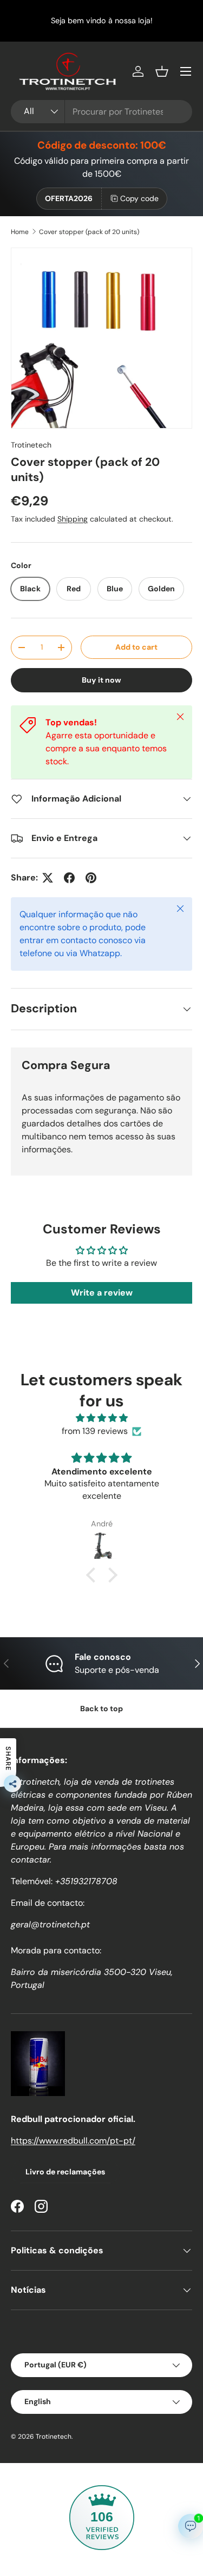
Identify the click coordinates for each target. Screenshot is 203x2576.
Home (20, 232)
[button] (162, 71)
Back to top (101, 1709)
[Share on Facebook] (69, 878)
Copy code (139, 198)
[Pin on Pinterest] (91, 878)
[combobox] (101, 112)
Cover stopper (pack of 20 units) (89, 232)
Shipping (73, 519)
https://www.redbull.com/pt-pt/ (73, 2141)
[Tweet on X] (48, 878)
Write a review (102, 1293)
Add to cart (136, 647)
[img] (101, 1418)
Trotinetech (31, 445)
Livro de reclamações (65, 2172)
